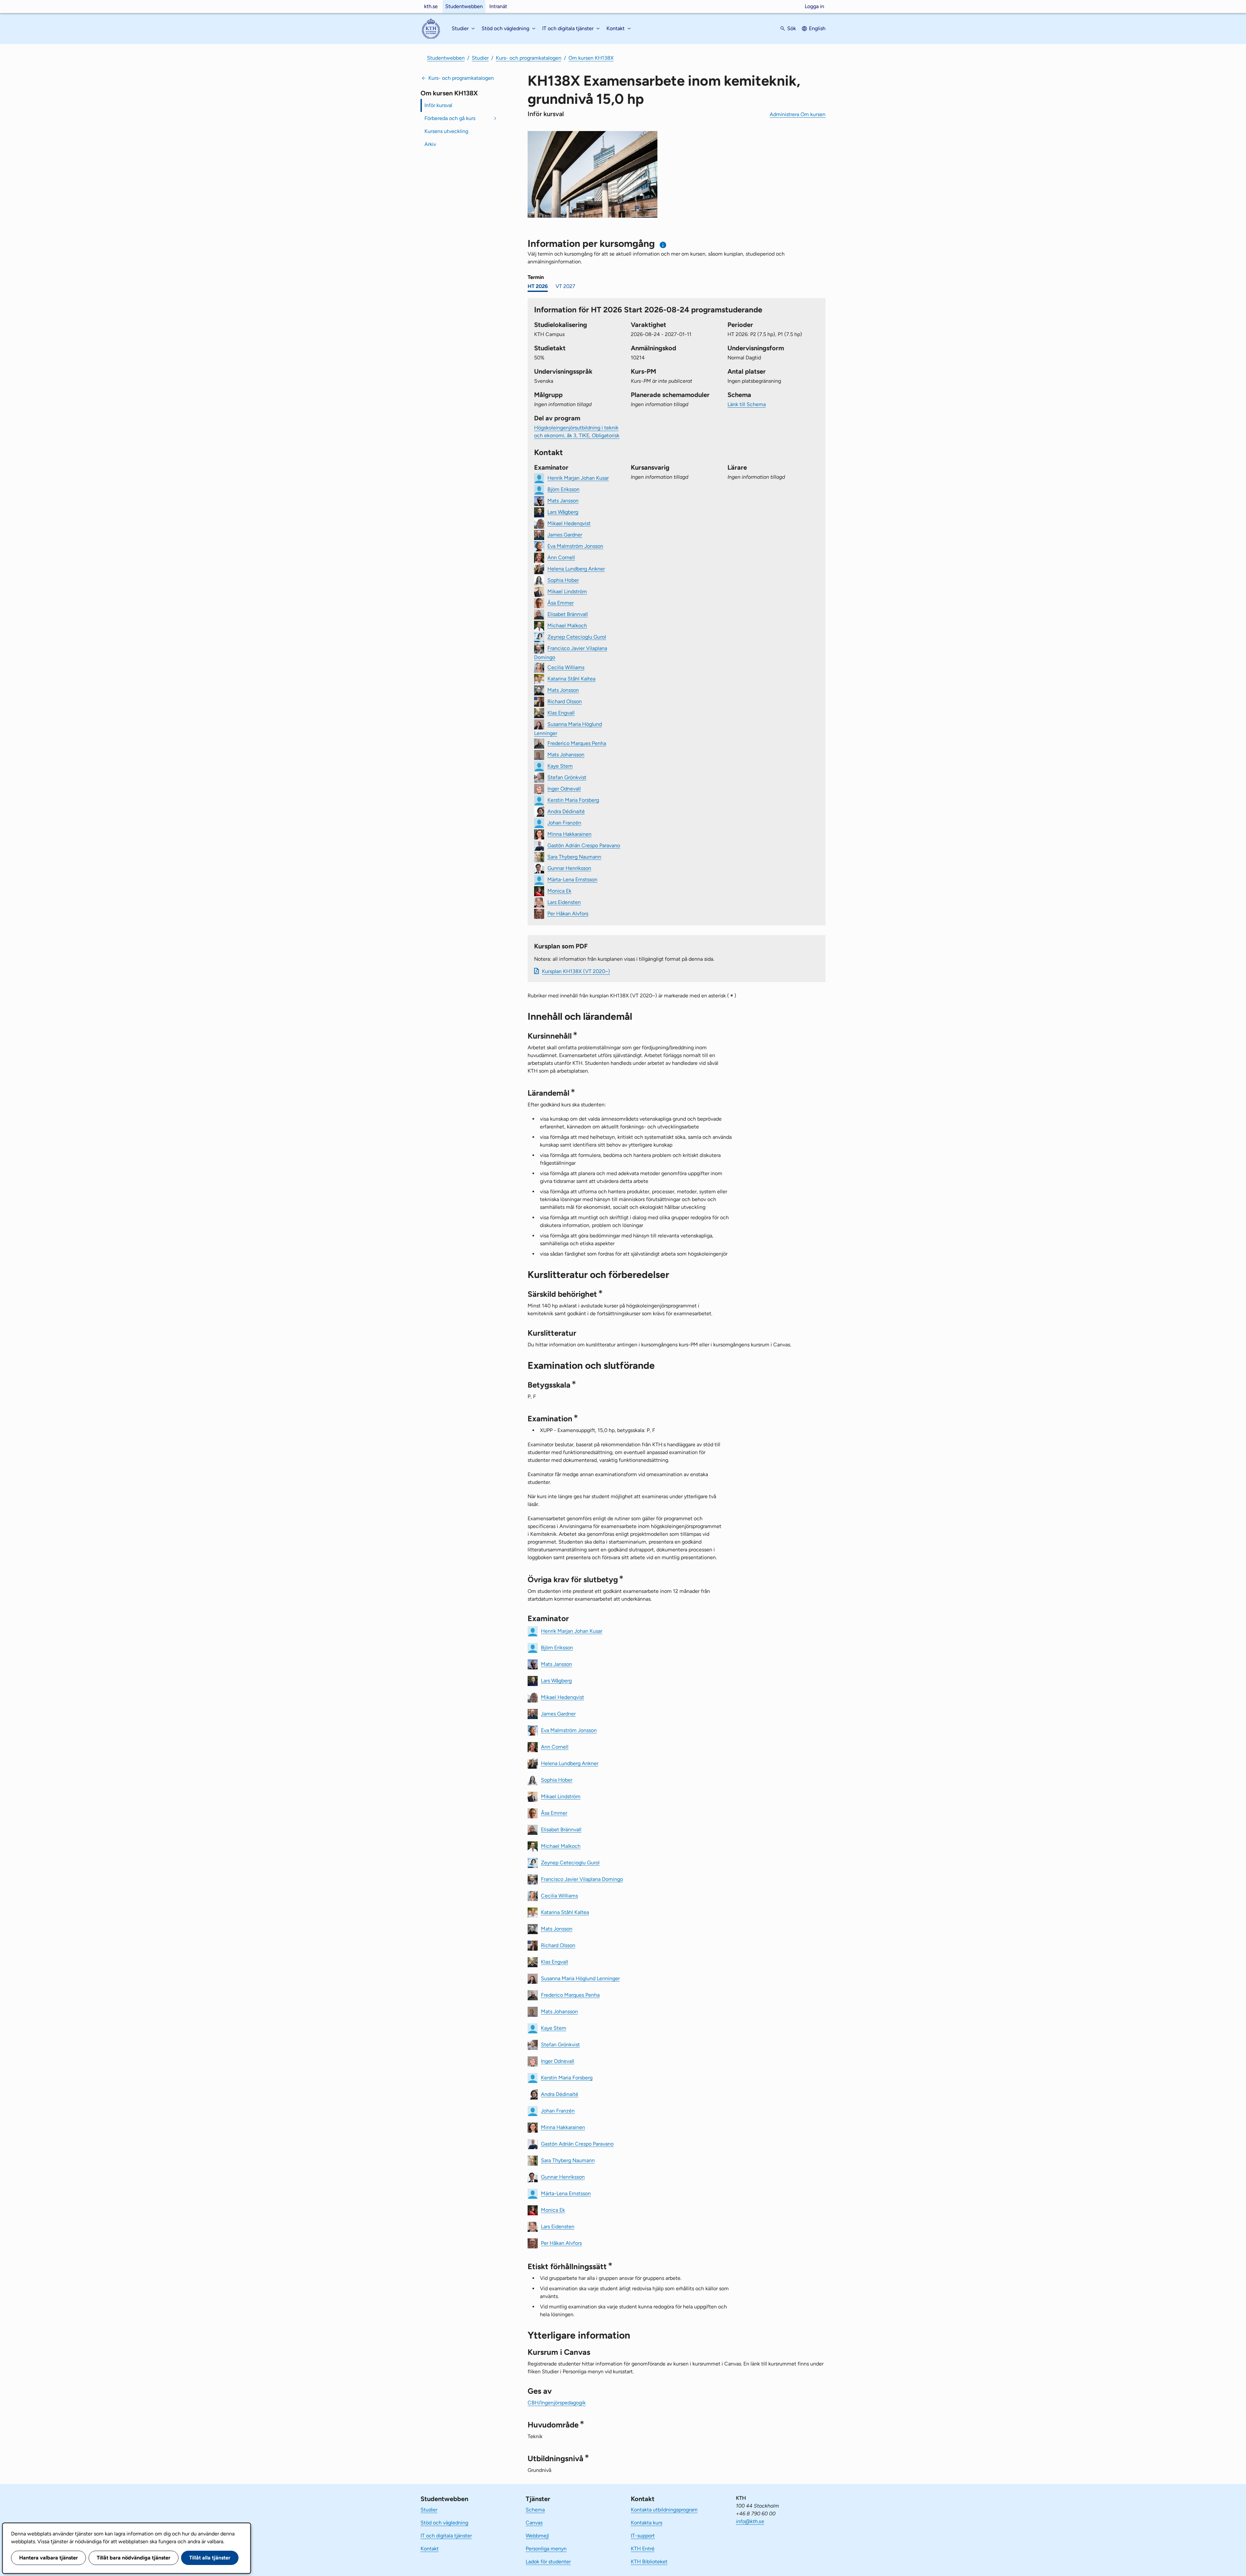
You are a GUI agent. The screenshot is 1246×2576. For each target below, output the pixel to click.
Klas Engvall (561, 712)
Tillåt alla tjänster (210, 2558)
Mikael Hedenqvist (569, 523)
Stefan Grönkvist (567, 777)
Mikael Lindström (567, 591)
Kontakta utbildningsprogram (664, 2510)
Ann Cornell (561, 557)
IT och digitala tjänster (446, 2536)
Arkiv (430, 144)
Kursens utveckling (446, 131)
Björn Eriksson (563, 489)
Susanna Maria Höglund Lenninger (580, 1978)
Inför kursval (438, 105)
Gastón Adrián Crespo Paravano (584, 845)
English (817, 28)
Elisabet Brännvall (568, 614)
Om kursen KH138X (591, 58)
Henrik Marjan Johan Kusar (578, 478)
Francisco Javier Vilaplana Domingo (582, 1879)
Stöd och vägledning (444, 2523)
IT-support (643, 2536)
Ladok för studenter (548, 2562)
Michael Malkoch (567, 625)
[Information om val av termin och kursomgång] (663, 245)
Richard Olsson (565, 701)
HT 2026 (538, 286)
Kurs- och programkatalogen (529, 58)
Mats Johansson (566, 754)
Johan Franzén (564, 822)
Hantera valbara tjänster (49, 2558)
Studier (480, 58)
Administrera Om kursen (798, 114)
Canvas (534, 2523)
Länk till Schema (747, 404)
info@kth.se (750, 2521)
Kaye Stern (560, 766)
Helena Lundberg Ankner (576, 568)
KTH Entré (643, 2549)
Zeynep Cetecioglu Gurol (577, 637)
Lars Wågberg (563, 512)
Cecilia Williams (566, 667)
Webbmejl (537, 2536)
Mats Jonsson (563, 690)
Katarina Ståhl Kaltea (571, 678)
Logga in (814, 6)
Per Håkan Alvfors (568, 913)
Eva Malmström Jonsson (575, 546)
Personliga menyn (546, 2549)
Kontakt (430, 2549)
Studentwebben (464, 6)
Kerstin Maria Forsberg (573, 800)
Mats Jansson (563, 500)
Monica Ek (559, 891)
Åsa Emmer (561, 602)
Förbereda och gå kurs (450, 118)
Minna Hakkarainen (569, 834)
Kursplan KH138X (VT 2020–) (576, 971)
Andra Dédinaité (566, 811)
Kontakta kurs (647, 2523)
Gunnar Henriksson (569, 868)
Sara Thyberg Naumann (574, 856)
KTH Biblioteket (649, 2562)
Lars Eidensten (564, 902)
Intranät (498, 6)
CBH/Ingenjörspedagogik (557, 2403)
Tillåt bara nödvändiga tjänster (134, 2558)
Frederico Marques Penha (577, 743)
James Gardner (565, 534)
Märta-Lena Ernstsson (572, 879)
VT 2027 (565, 286)
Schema (535, 2510)
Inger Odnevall (564, 788)
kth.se (431, 6)
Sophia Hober (563, 580)
